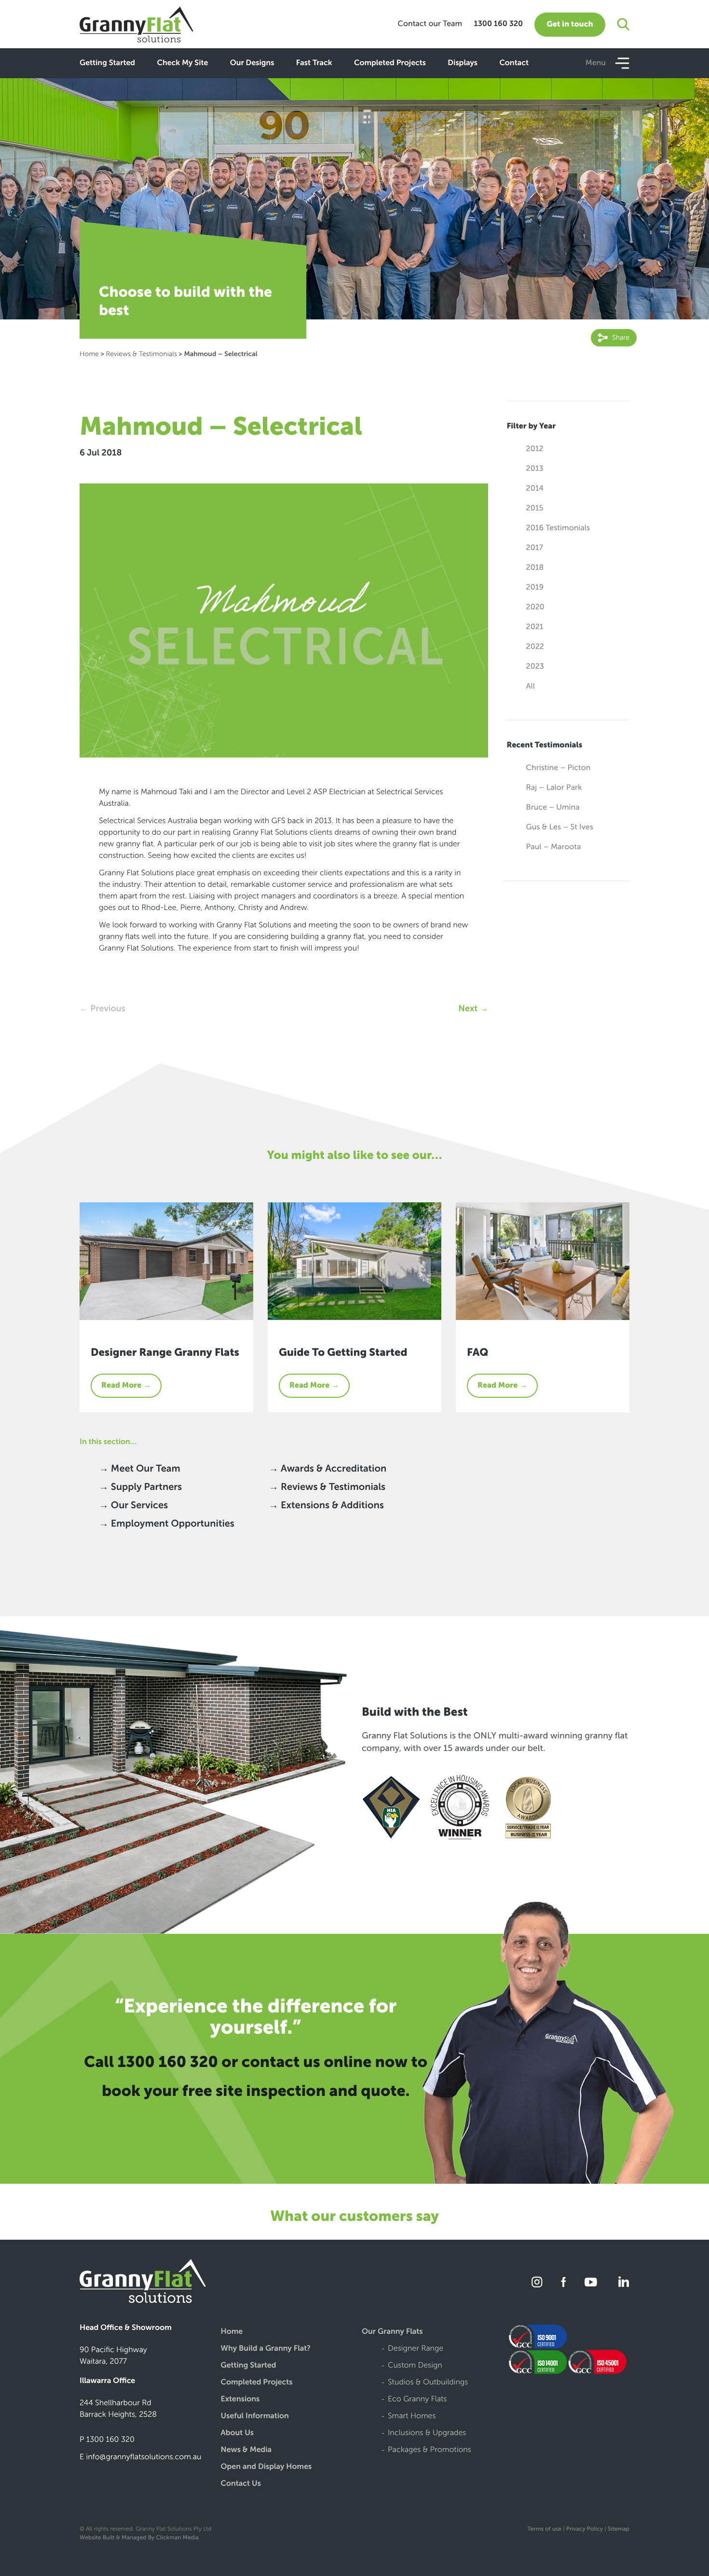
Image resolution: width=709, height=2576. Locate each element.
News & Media (246, 2450)
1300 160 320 (498, 24)
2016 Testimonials (558, 528)
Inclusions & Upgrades (427, 2433)
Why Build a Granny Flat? (266, 2349)
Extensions (240, 2400)
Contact (514, 63)
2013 (535, 469)
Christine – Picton (559, 768)
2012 (535, 449)
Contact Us (241, 2484)
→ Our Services (133, 1505)
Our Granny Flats (392, 2332)
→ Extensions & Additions (326, 1505)
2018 (535, 568)
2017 (535, 548)
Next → (473, 1008)
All (531, 686)
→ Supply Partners (140, 1487)
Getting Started (107, 63)
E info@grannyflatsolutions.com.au (141, 2457)
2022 (535, 647)
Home (89, 354)
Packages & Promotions (429, 2450)
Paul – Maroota (554, 847)
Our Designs (252, 63)
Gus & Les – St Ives (560, 827)
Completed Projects (390, 63)
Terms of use (544, 2529)
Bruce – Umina (553, 807)
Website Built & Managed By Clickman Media (139, 2538)
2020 (535, 607)
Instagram (538, 2282)
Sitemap (619, 2529)
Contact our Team (430, 24)
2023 (535, 667)
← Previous (102, 1008)
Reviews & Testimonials (141, 354)
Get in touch (570, 24)
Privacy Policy (585, 2529)
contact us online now (325, 2062)
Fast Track (314, 63)
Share (620, 337)
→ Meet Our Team (140, 1469)
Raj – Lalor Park (554, 788)
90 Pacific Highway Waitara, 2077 (113, 2356)
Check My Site (182, 63)
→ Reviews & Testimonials (327, 1487)
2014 (535, 489)
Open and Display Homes (266, 2467)
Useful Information (255, 2417)
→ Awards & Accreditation (327, 1469)
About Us (238, 2433)
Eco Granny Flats (417, 2400)
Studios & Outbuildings (428, 2383)
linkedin (622, 2282)
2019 (535, 587)
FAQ (477, 1352)
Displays (463, 63)
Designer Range (416, 2349)
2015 (535, 508)
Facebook (564, 2282)
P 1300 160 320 (107, 2440)
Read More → (126, 1385)
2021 (535, 627)
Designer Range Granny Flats (165, 1352)
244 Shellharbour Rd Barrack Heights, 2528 (118, 2409)
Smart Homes (412, 2417)
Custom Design (415, 2366)
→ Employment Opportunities (167, 1524)
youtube (591, 2282)
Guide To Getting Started (343, 1352)
